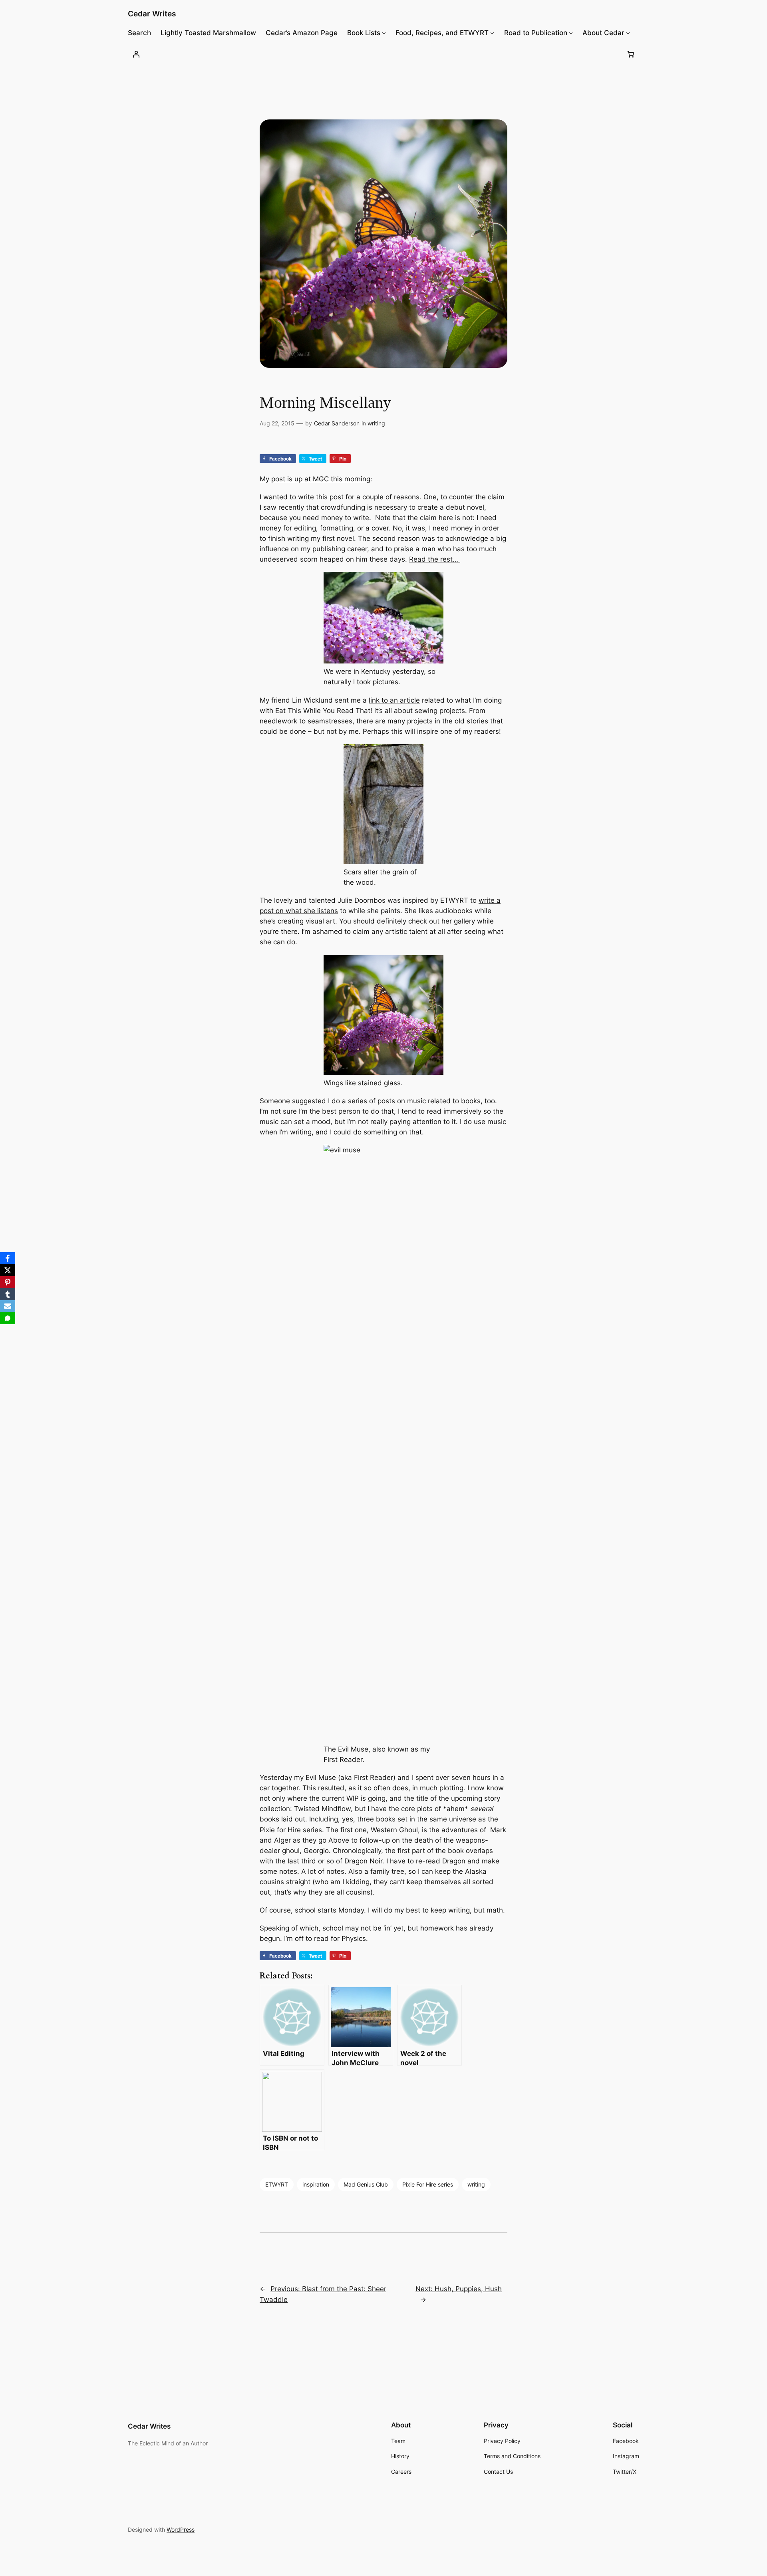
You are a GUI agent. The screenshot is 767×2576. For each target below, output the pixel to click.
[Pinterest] (8, 1282)
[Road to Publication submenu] (571, 33)
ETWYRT (277, 2184)
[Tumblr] (8, 1294)
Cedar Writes (152, 14)
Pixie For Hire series (428, 2184)
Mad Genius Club (366, 2184)
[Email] (8, 1306)
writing (376, 423)
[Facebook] (8, 1258)
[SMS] (8, 1318)
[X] (8, 1270)
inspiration (316, 2184)
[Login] (136, 54)
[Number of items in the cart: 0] (631, 54)
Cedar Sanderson (337, 423)
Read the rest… (435, 559)
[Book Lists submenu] (384, 33)
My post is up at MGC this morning (315, 479)
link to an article (394, 700)
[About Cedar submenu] (628, 33)
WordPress (181, 2529)
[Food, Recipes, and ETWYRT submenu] (492, 33)
